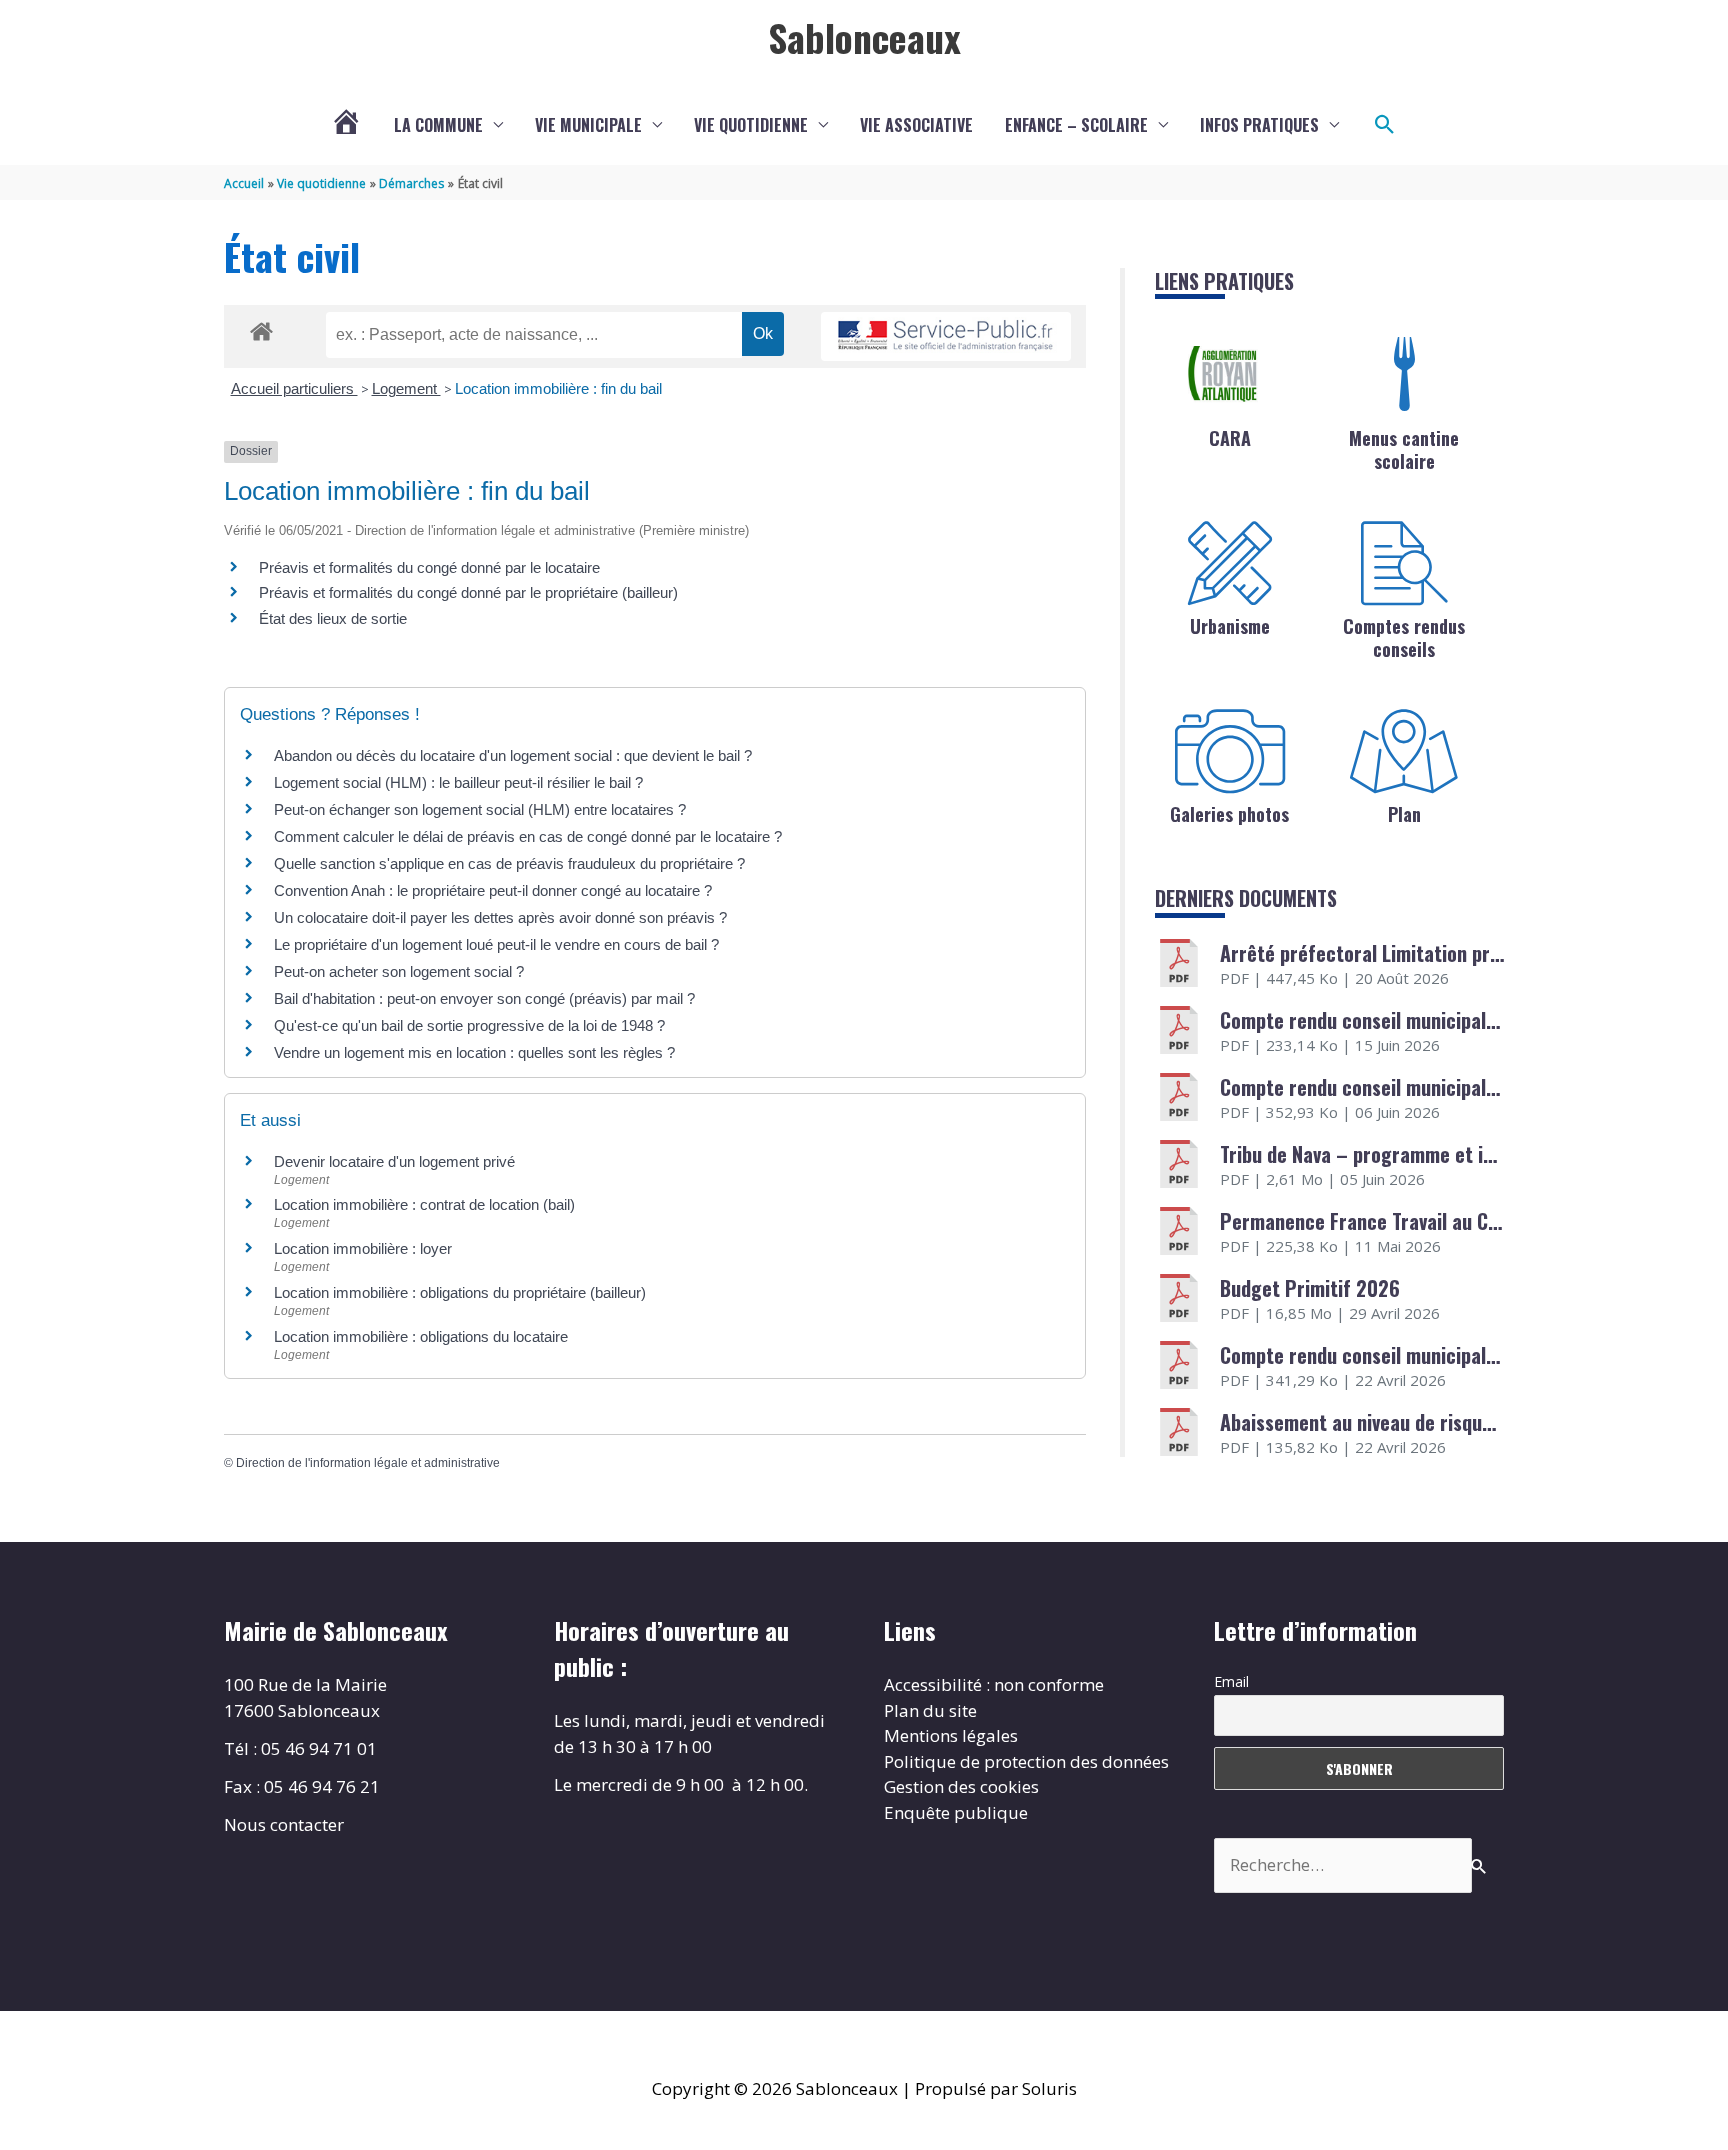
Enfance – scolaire (1076, 125)
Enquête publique (956, 1812)
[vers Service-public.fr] (946, 336)
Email (1231, 1681)
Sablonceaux (864, 37)
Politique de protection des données (1026, 1761)
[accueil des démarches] (261, 328)
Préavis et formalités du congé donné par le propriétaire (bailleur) (468, 592)
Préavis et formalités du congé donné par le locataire (429, 567)
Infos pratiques (1259, 125)
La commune (438, 125)
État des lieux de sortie (333, 618)
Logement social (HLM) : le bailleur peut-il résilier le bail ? (458, 782)
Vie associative (916, 125)
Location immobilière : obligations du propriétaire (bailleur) (460, 1292)
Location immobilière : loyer (363, 1248)
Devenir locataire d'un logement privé (394, 1161)
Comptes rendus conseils (1404, 637)
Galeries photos (1229, 814)
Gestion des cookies (961, 1786)
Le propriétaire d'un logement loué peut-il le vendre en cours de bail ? (496, 944)
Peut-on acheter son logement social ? (399, 971)
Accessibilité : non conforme (994, 1684)
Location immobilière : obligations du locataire (421, 1336)
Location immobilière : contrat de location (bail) (424, 1204)
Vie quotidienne (751, 125)
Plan (1404, 814)
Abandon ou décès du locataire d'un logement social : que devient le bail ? (513, 755)
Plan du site (930, 1710)
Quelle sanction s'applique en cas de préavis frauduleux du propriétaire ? (509, 863)
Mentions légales (951, 1735)
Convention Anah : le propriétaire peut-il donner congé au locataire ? (493, 890)
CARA (1230, 438)
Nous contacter (284, 1824)
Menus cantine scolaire (1404, 449)
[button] (1385, 125)
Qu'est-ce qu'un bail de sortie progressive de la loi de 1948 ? (469, 1025)
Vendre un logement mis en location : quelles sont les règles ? (474, 1052)
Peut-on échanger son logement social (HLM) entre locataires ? (480, 809)
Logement (406, 388)
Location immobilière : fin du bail (558, 388)
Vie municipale (588, 125)
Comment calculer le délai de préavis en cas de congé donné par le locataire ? (528, 836)
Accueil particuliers (294, 388)
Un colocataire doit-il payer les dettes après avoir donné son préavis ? (500, 917)
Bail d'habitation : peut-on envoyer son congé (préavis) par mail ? (484, 998)
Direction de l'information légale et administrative (368, 1463)
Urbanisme (1230, 626)
